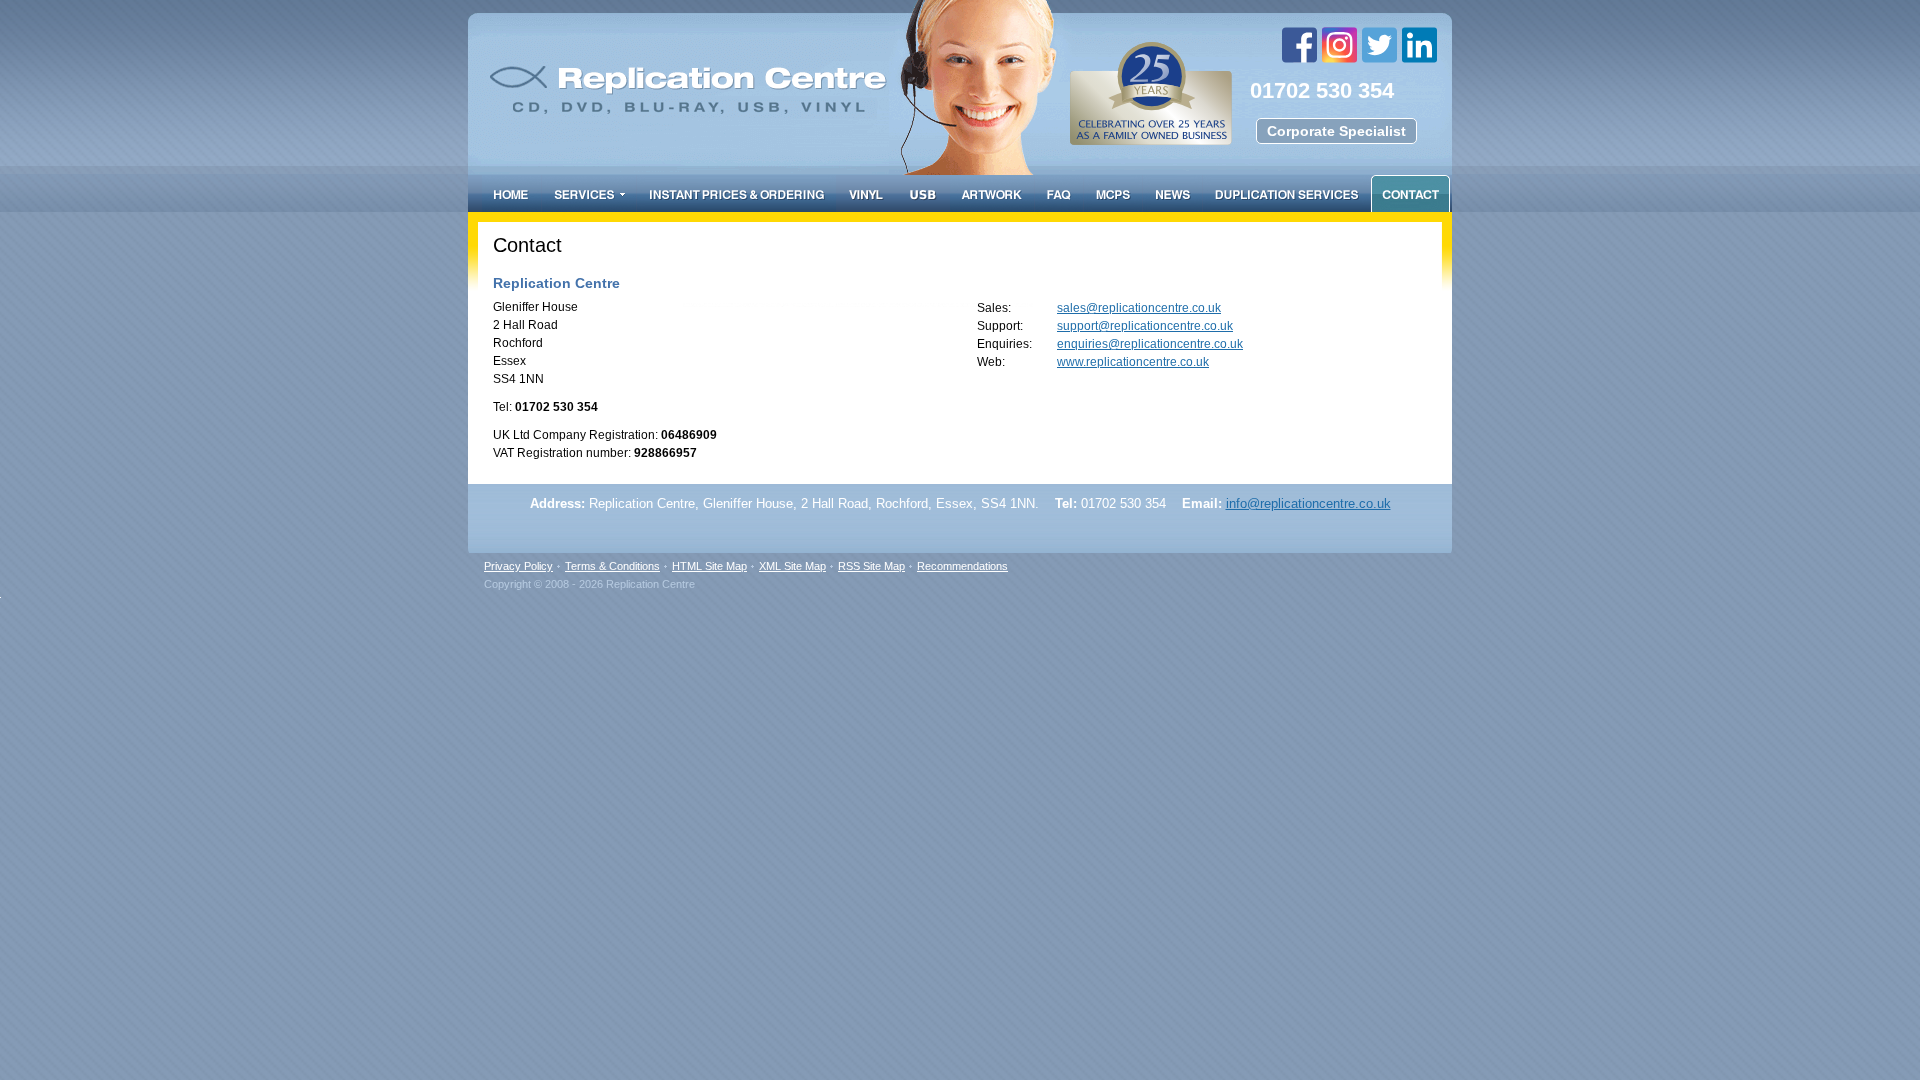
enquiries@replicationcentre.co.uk (1150, 344)
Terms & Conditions (612, 566)
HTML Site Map (709, 566)
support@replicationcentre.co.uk (1145, 326)
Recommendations (962, 566)
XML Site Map (792, 566)
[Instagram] (1342, 45)
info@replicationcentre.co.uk (1308, 503)
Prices (736, 193)
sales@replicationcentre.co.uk (1139, 308)
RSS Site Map (871, 566)
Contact (1410, 193)
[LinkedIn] (1422, 45)
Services (589, 193)
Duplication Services (1286, 193)
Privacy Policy (518, 566)
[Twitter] (1382, 45)
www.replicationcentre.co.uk (1133, 362)
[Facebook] (1302, 45)
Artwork (992, 193)
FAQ (1059, 193)
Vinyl (866, 193)
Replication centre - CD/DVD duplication (892, 68)
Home (511, 193)
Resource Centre (1172, 193)
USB (923, 193)
